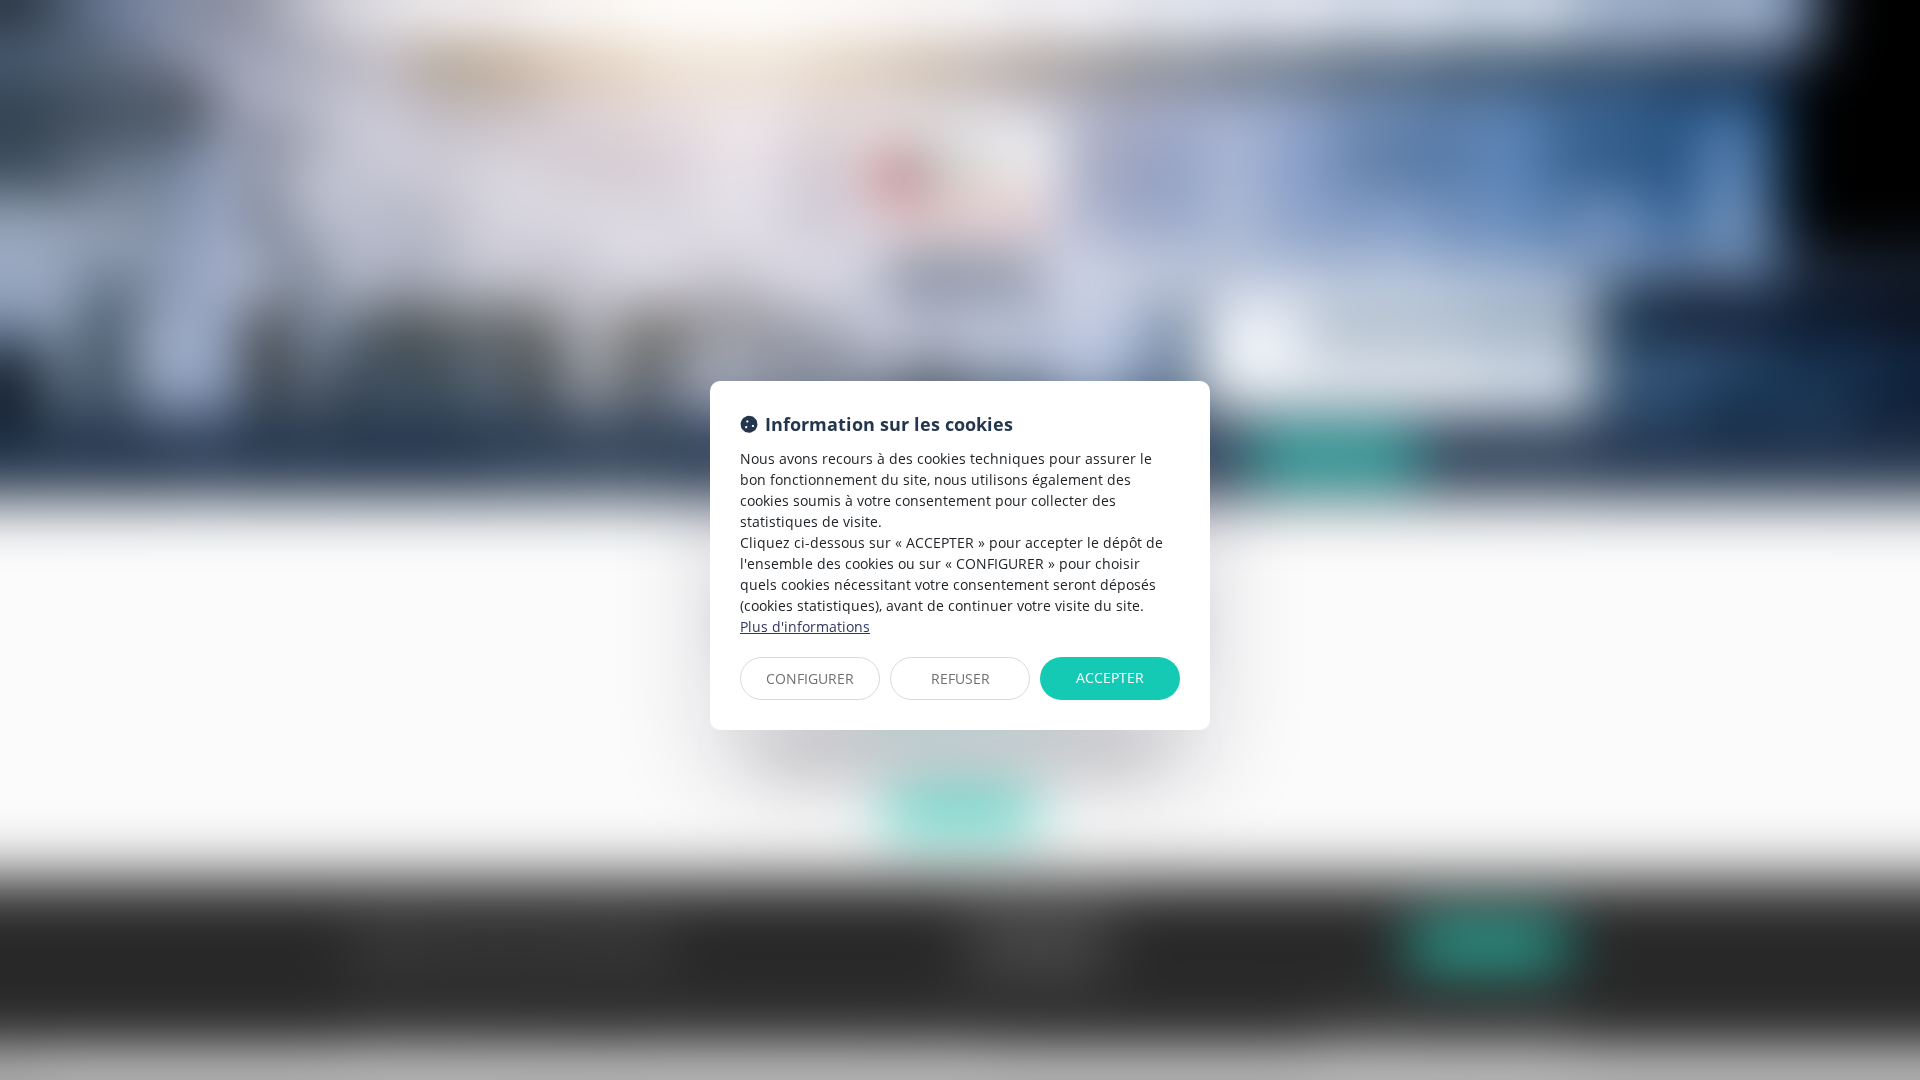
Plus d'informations (805, 626)
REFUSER (960, 678)
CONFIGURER (810, 678)
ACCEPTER (1110, 677)
